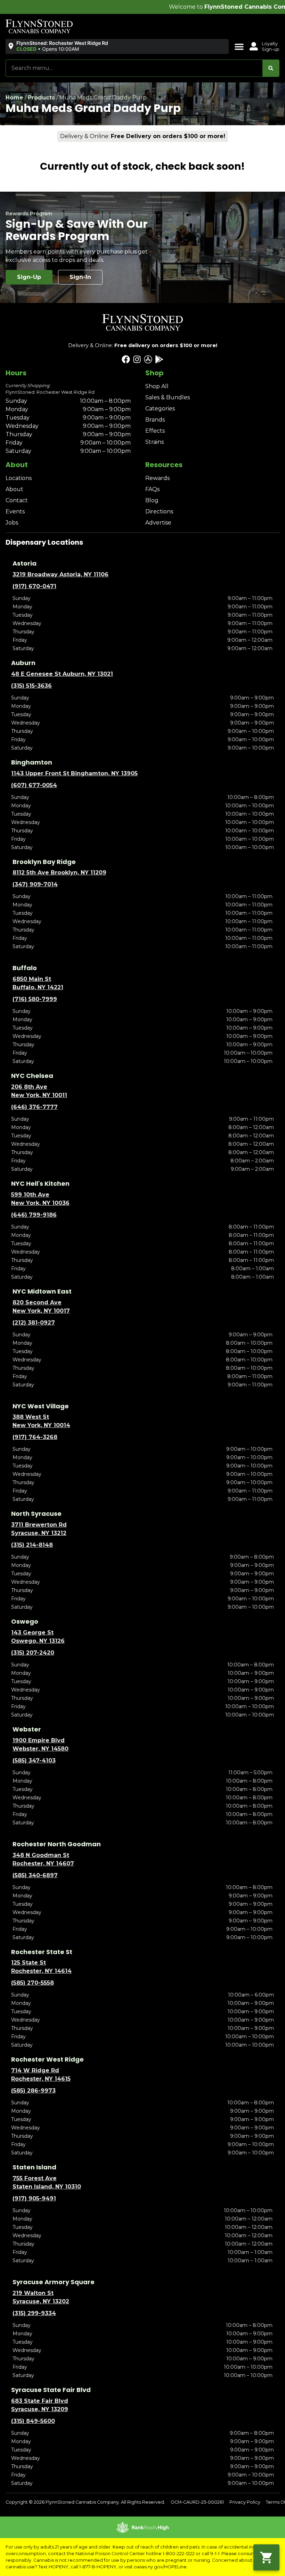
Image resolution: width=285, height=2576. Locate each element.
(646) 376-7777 (34, 1107)
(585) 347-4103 (34, 1761)
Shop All (157, 386)
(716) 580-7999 (35, 999)
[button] (59, 46)
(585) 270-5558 (32, 1983)
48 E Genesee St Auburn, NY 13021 (62, 674)
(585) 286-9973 (33, 2091)
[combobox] (134, 68)
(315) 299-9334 (34, 2313)
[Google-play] (159, 359)
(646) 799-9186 (34, 1215)
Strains (154, 442)
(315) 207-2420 (33, 1653)
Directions (159, 511)
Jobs (12, 523)
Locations (19, 478)
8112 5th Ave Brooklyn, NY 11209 (59, 873)
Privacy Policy (245, 2502)
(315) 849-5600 (33, 2421)
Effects (155, 431)
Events (15, 511)
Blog (152, 500)
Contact (17, 500)
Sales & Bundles (168, 397)
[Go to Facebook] (126, 359)
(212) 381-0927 (34, 1323)
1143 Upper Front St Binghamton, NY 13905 (74, 773)
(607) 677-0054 (34, 785)
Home (14, 98)
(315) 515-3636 (31, 686)
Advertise (158, 523)
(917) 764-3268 (35, 1437)
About (14, 489)
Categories (160, 409)
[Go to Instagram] (137, 359)
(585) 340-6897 (35, 1875)
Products (41, 98)
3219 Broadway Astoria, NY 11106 (60, 574)
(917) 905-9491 (34, 2198)
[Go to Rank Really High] (142, 2527)
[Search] (271, 68)
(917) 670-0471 (34, 586)
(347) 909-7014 (35, 884)
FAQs (152, 489)
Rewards (157, 478)
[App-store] (148, 359)
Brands (155, 420)
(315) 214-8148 (32, 1545)
